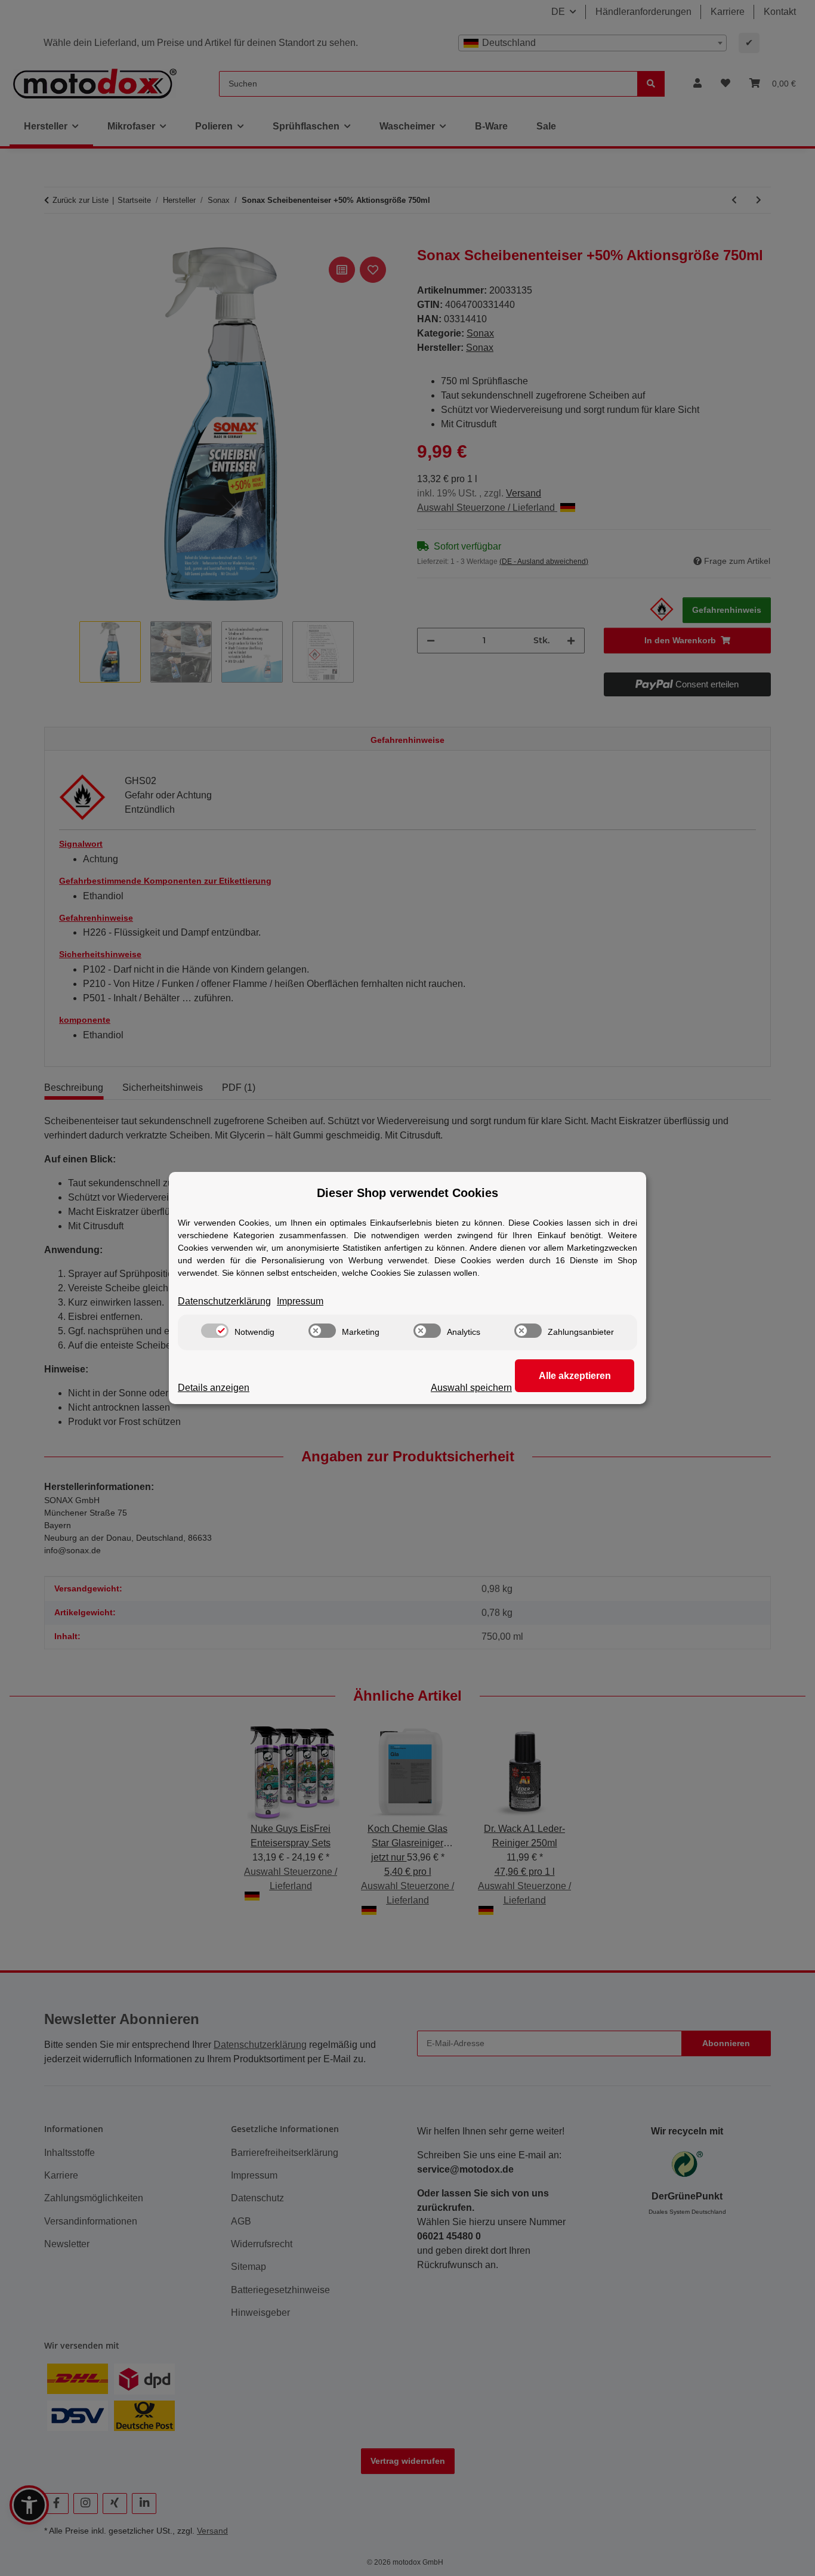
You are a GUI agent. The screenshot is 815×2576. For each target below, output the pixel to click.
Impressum (300, 1301)
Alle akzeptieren (575, 1376)
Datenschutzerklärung (224, 1301)
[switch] (215, 1331)
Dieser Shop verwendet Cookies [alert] (407, 1193)
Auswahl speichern (471, 1388)
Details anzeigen (214, 1388)
